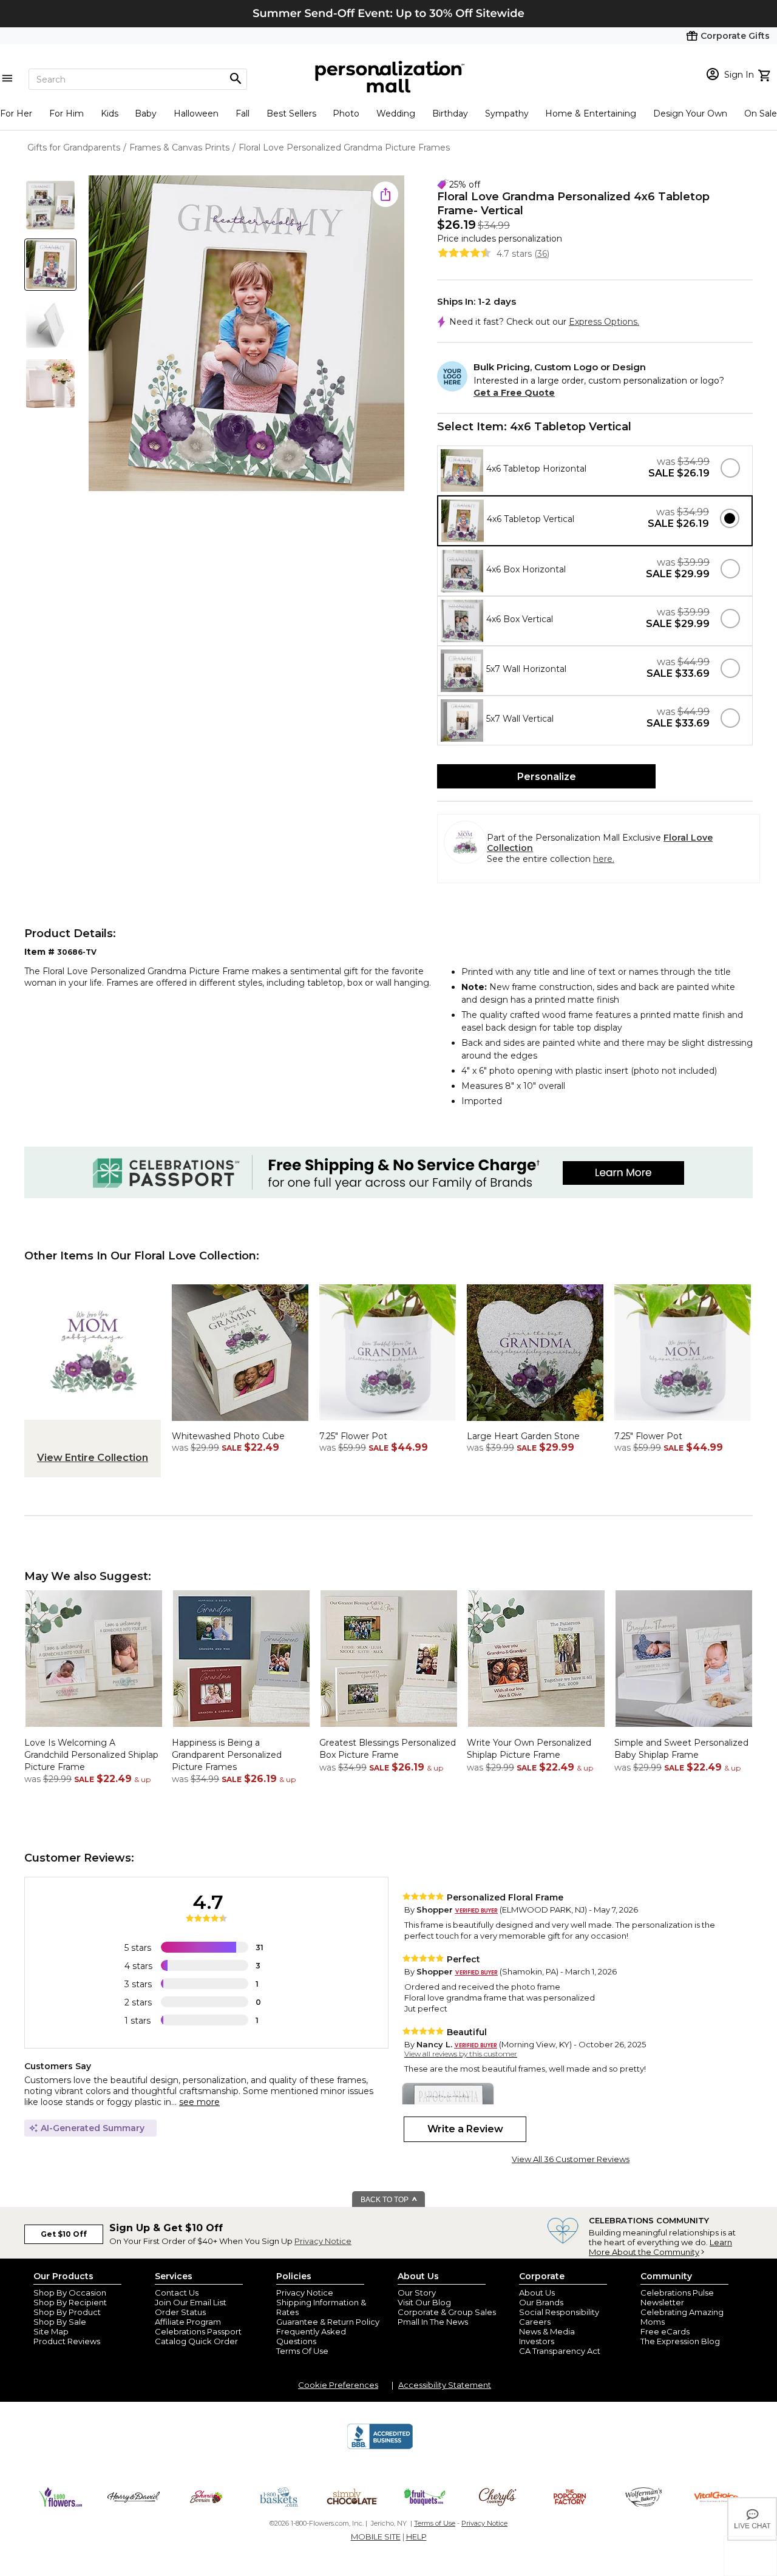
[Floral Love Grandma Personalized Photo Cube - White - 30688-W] (240, 1424)
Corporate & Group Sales (447, 2312)
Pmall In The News (433, 2322)
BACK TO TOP (385, 2200)
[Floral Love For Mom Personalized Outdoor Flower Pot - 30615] (683, 1424)
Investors (537, 2341)
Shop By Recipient (70, 2302)
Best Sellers (291, 114)
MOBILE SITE (376, 2537)
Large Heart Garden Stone (523, 1436)
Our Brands (541, 2302)
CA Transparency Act (560, 2351)
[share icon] (385, 194)
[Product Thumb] (50, 205)
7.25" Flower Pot (353, 1436)
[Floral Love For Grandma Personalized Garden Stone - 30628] (535, 1424)
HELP (416, 2537)
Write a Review (465, 2129)
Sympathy (507, 114)
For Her (16, 114)
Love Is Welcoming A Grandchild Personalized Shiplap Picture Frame (91, 1754)
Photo (346, 114)
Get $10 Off (64, 2234)
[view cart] (766, 74)
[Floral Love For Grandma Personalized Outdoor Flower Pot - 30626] (388, 1424)
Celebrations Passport (198, 2331)
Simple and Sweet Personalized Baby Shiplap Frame (681, 1749)
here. (604, 859)
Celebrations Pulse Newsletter (677, 2297)
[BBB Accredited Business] (380, 2447)
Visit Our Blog (424, 2302)
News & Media (547, 2331)
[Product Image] (246, 334)
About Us (537, 2293)
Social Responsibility (559, 2312)
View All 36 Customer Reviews (571, 2159)
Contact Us (177, 2293)
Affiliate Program (188, 2322)
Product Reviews (67, 2341)
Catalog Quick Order (196, 2341)
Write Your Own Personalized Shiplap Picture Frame (529, 1749)
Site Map (51, 2331)
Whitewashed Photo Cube (228, 1436)
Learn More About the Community (660, 2247)
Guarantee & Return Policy (328, 2322)
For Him (66, 114)
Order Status (180, 2312)
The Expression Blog (680, 2341)
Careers (535, 2322)
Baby (146, 114)
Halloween (196, 114)
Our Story (417, 2293)
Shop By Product (67, 2312)
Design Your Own (690, 114)
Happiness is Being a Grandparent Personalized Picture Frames (227, 1754)
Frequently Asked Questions (311, 2336)
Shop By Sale (60, 2322)
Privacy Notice (323, 2241)
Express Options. (604, 322)
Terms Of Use (302, 2351)
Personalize (547, 777)
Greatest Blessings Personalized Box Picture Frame (388, 1749)
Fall (243, 114)
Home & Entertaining (591, 114)
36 (542, 254)
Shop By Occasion (70, 2293)
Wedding (396, 114)
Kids (110, 114)
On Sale (761, 114)
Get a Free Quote (514, 393)
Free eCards (665, 2331)
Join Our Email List (191, 2302)
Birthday (450, 114)
